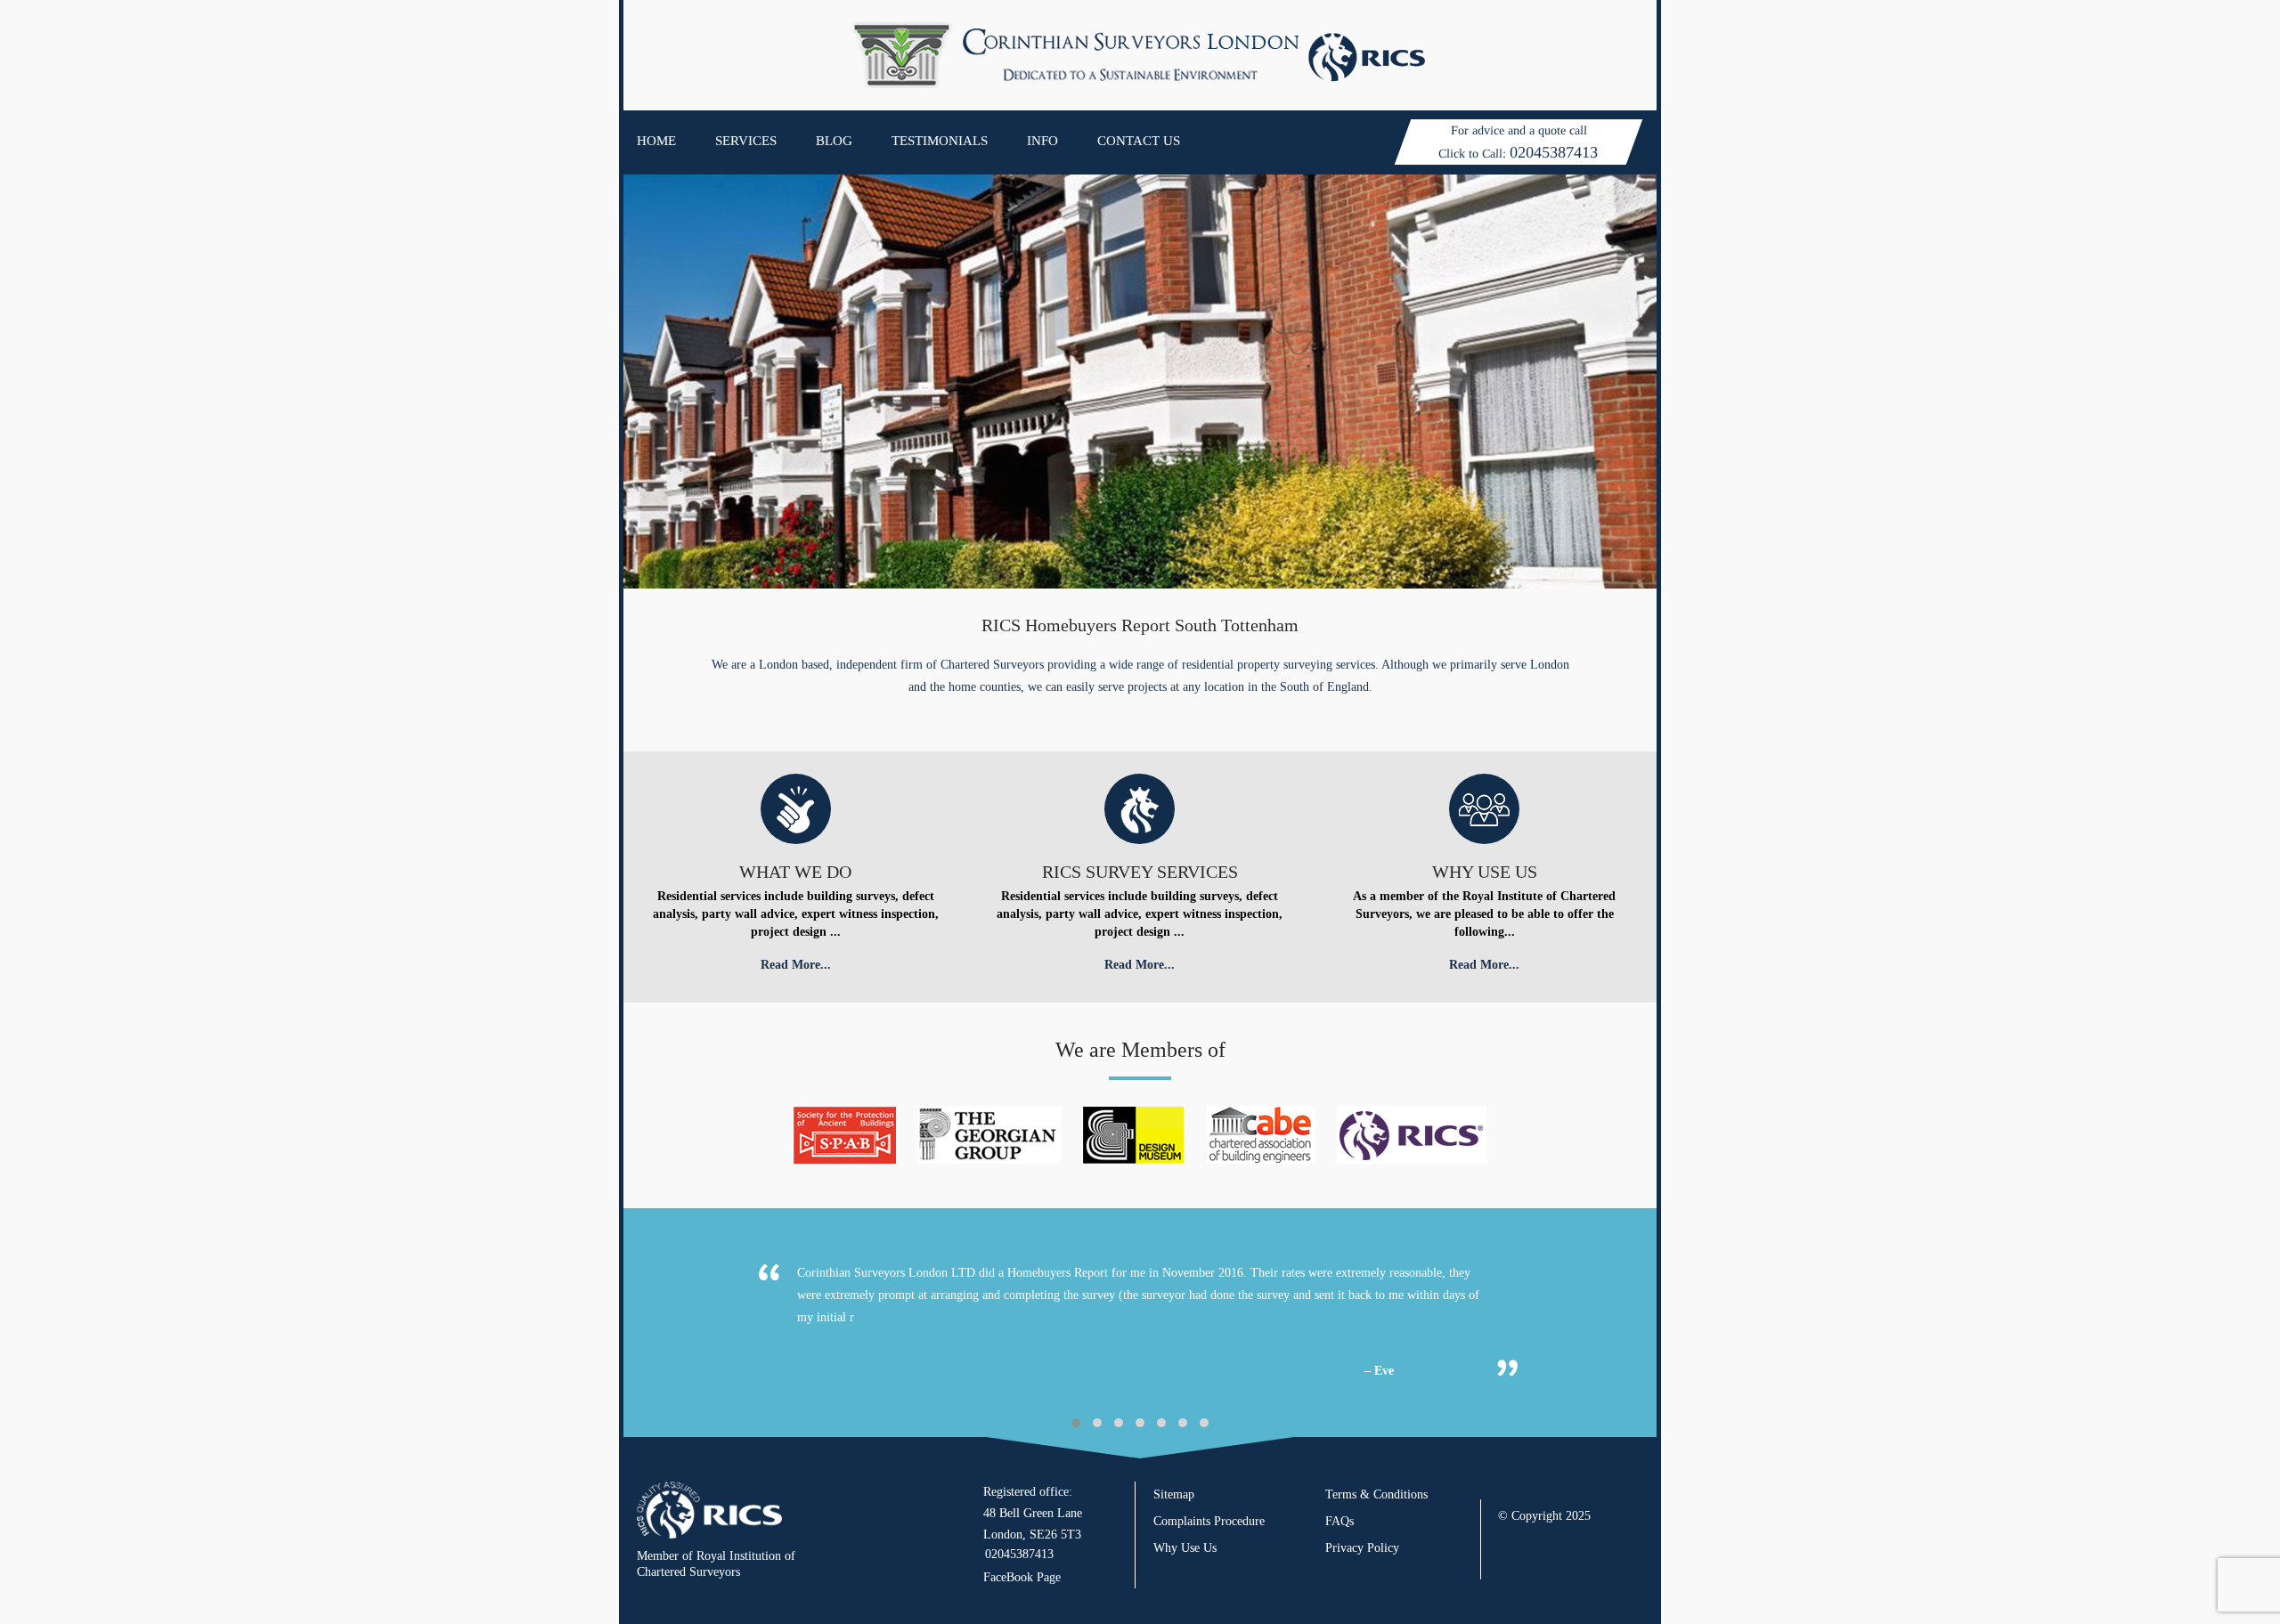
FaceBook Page (1022, 1577)
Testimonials (940, 141)
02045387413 (1554, 152)
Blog (834, 141)
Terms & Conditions (1376, 1494)
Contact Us (1139, 141)
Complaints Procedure (1209, 1521)
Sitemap (1174, 1494)
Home (656, 141)
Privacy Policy (1362, 1548)
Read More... (796, 965)
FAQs (1339, 1521)
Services (746, 141)
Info (1042, 141)
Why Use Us (1185, 1548)
